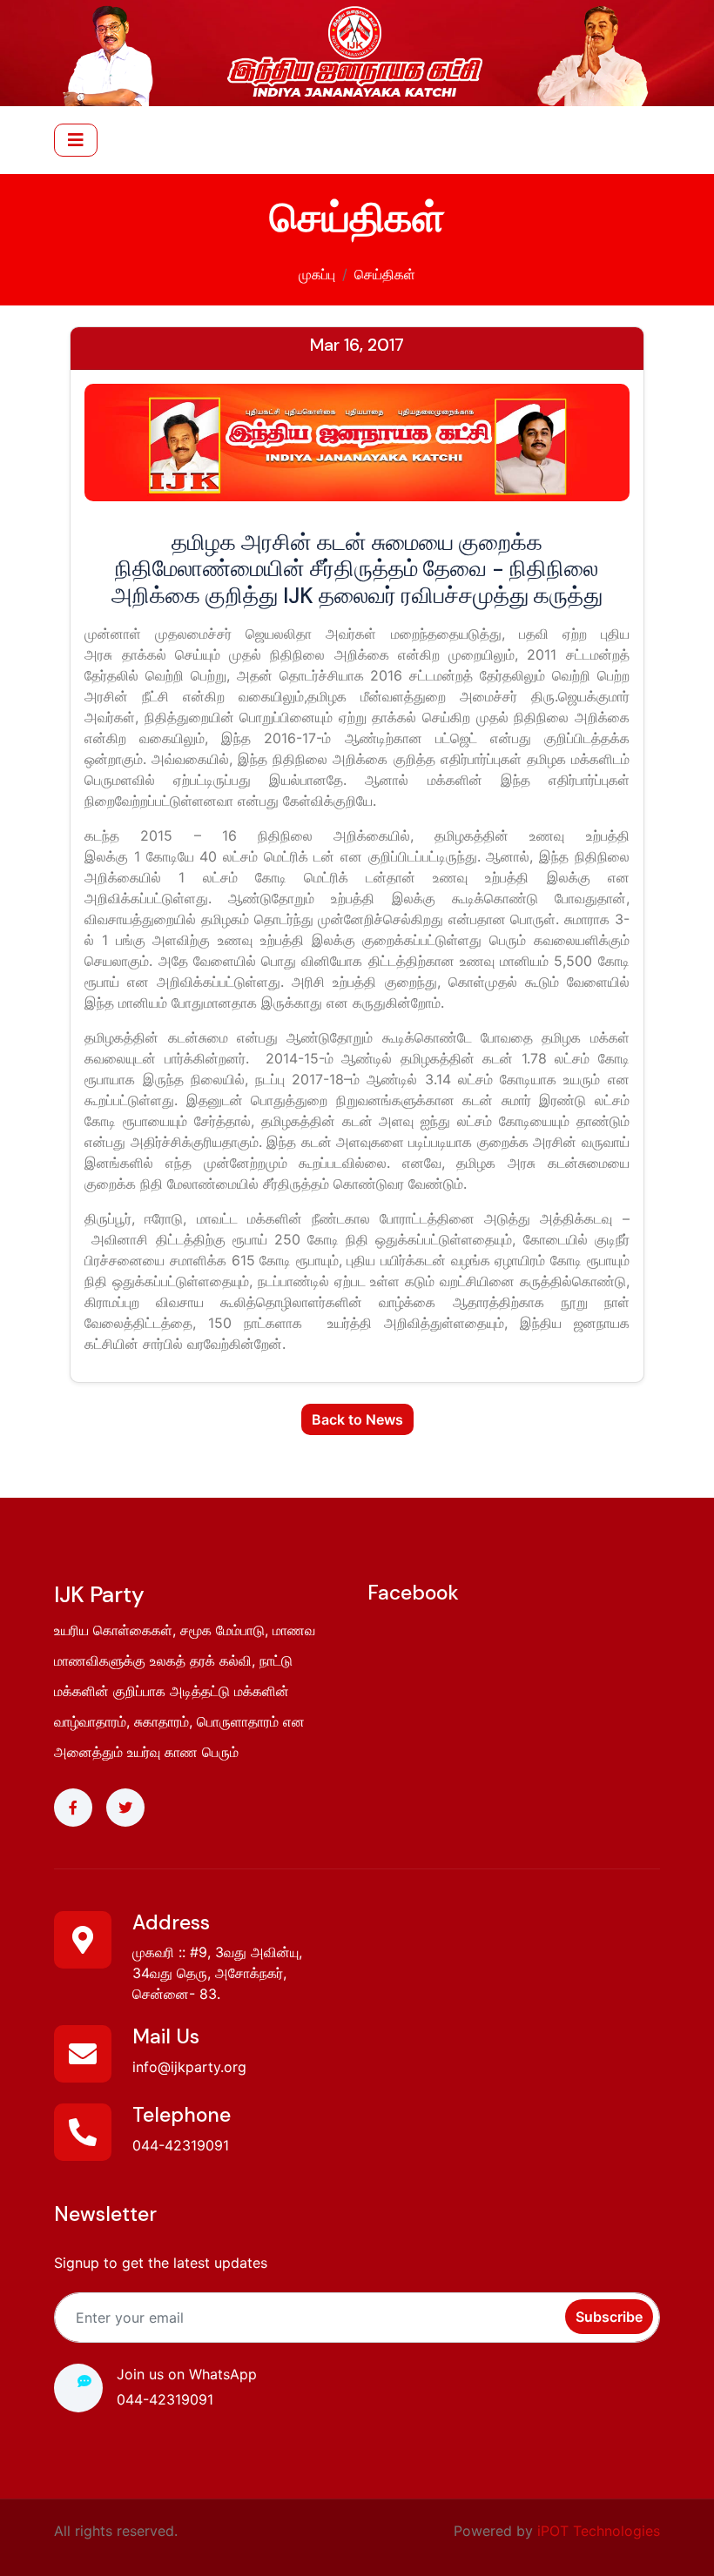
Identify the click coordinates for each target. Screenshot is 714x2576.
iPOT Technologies (599, 2531)
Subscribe (609, 2317)
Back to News (357, 1419)
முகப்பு (317, 274)
